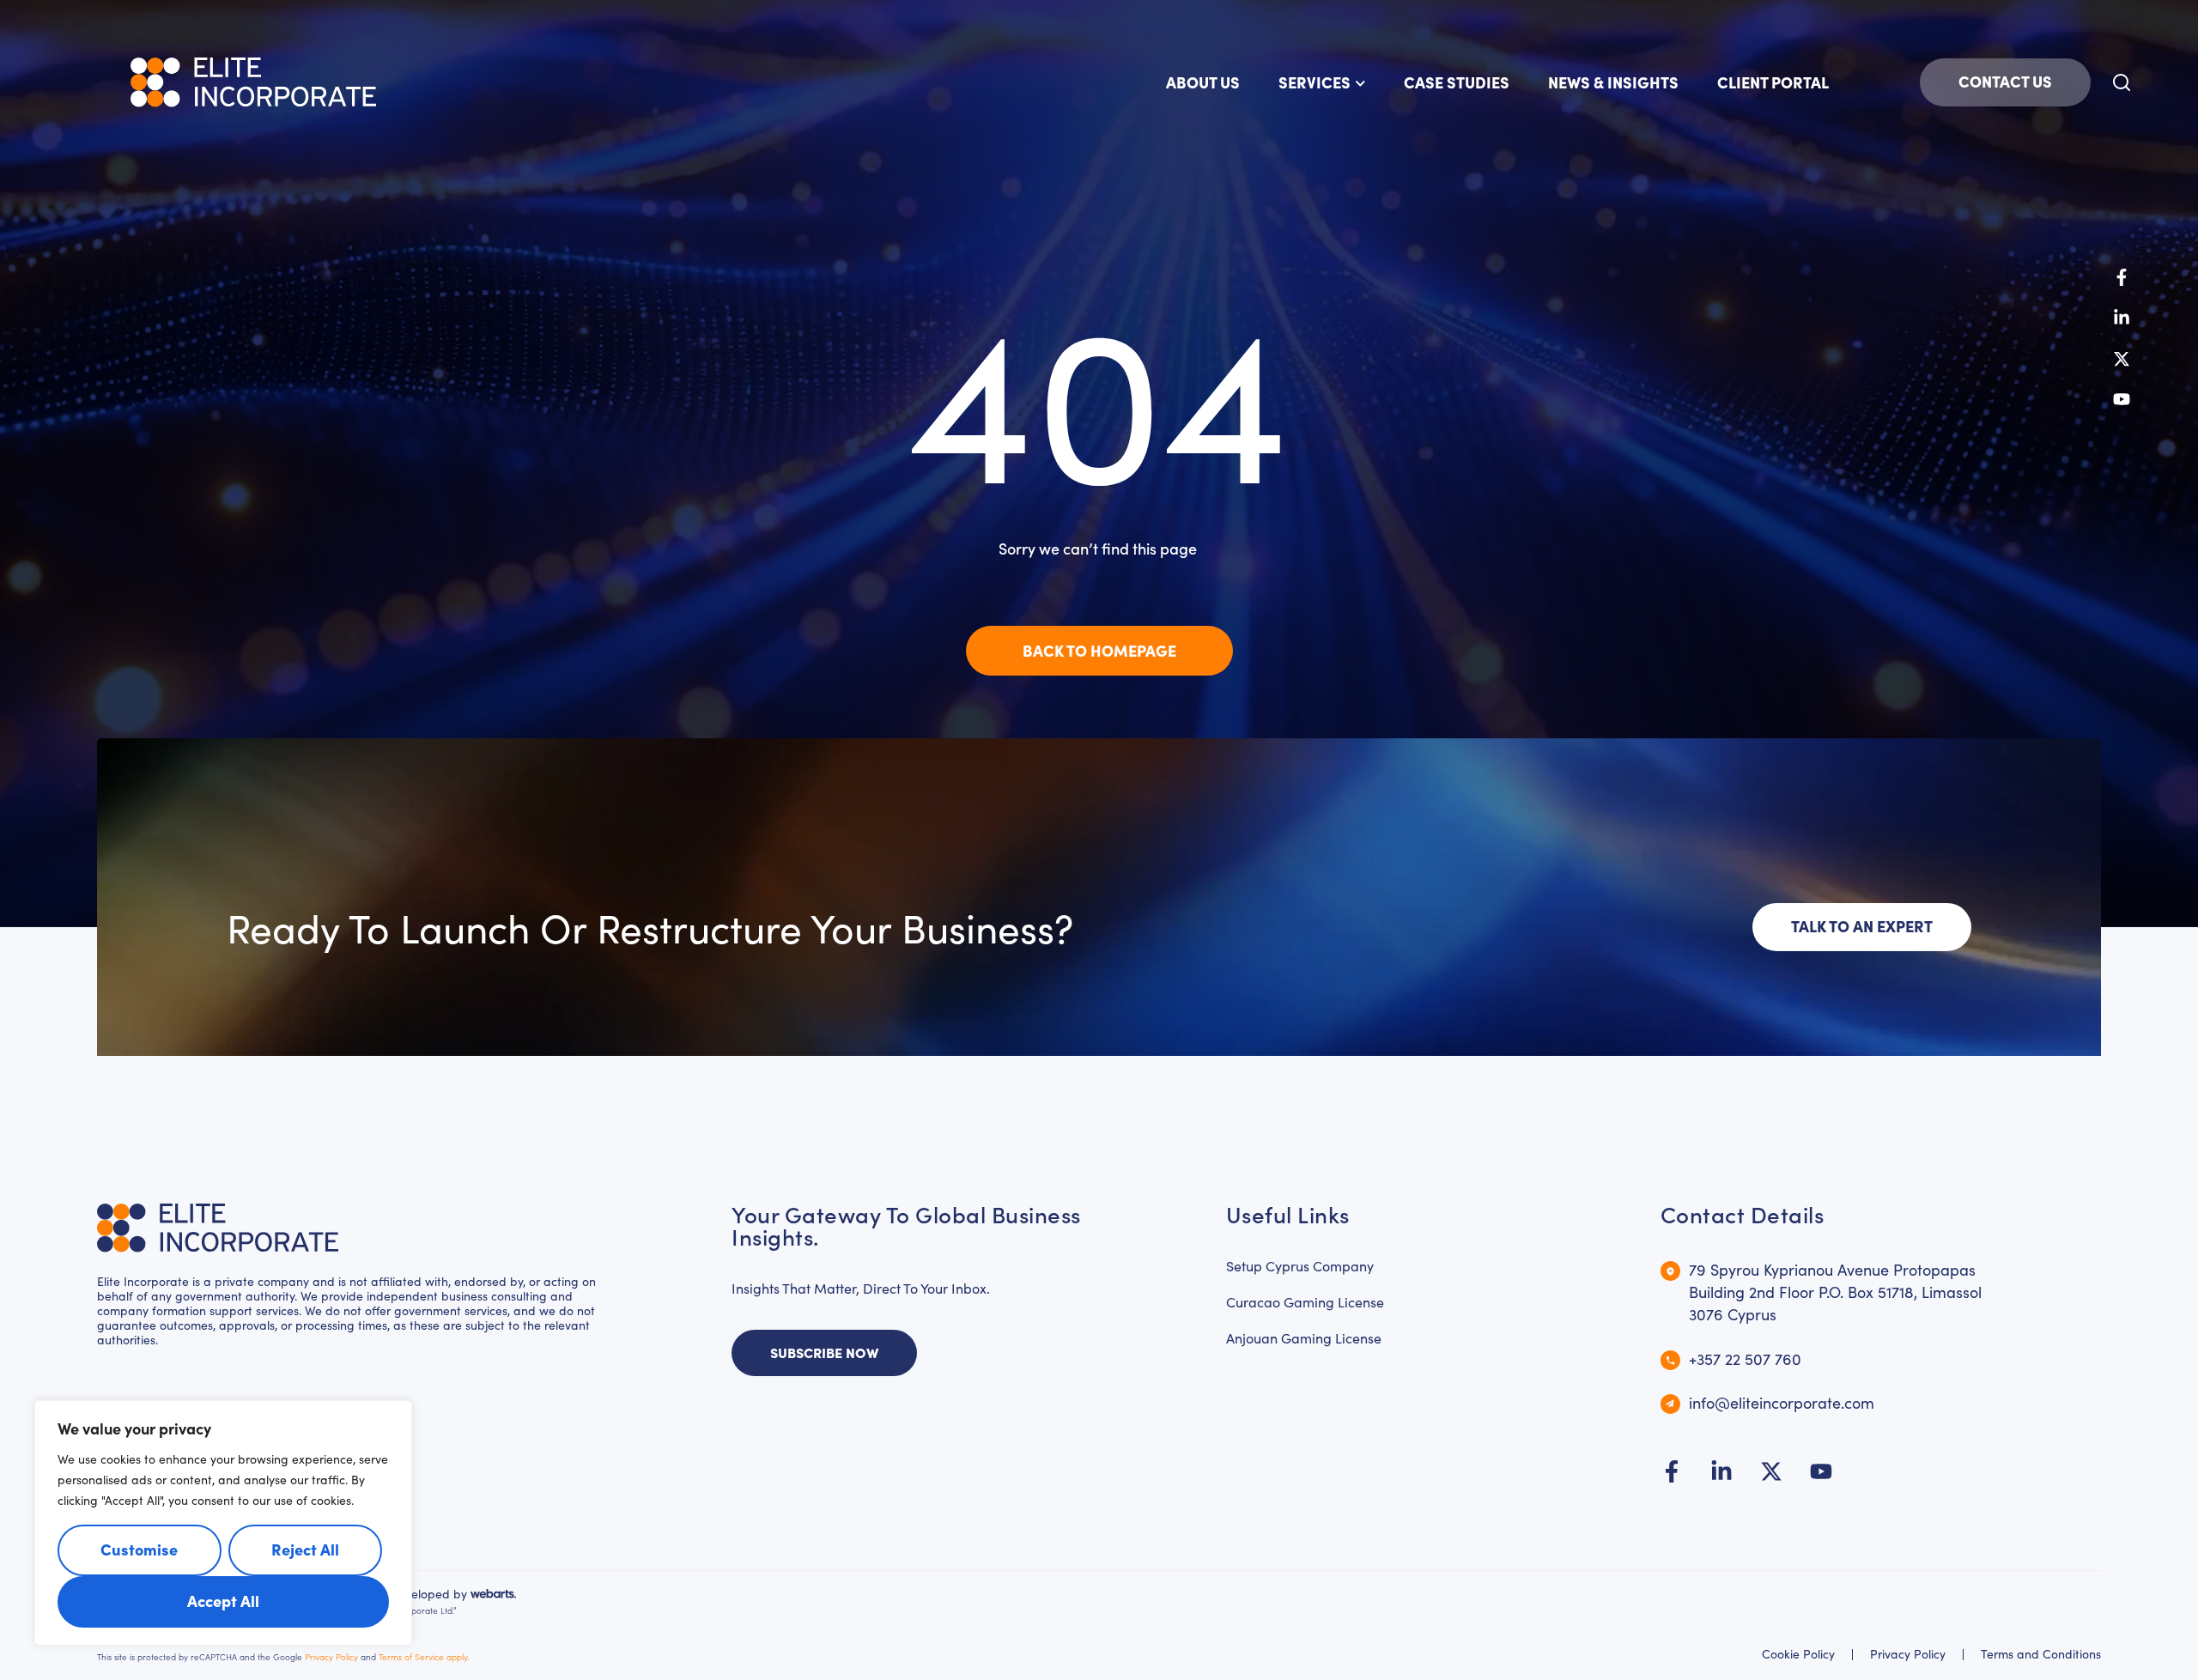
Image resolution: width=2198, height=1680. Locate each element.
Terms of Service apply (423, 1657)
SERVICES (1315, 82)
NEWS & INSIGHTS (1613, 82)
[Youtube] (2122, 399)
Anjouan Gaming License (1304, 1338)
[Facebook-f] (2122, 277)
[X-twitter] (2122, 359)
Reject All (305, 1549)
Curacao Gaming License (1305, 1302)
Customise (139, 1549)
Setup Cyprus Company (1300, 1266)
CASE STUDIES (1457, 82)
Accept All (223, 1601)
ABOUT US (1203, 82)
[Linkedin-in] (2122, 318)
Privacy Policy (331, 1657)
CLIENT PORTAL (1773, 82)
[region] (223, 1523)
